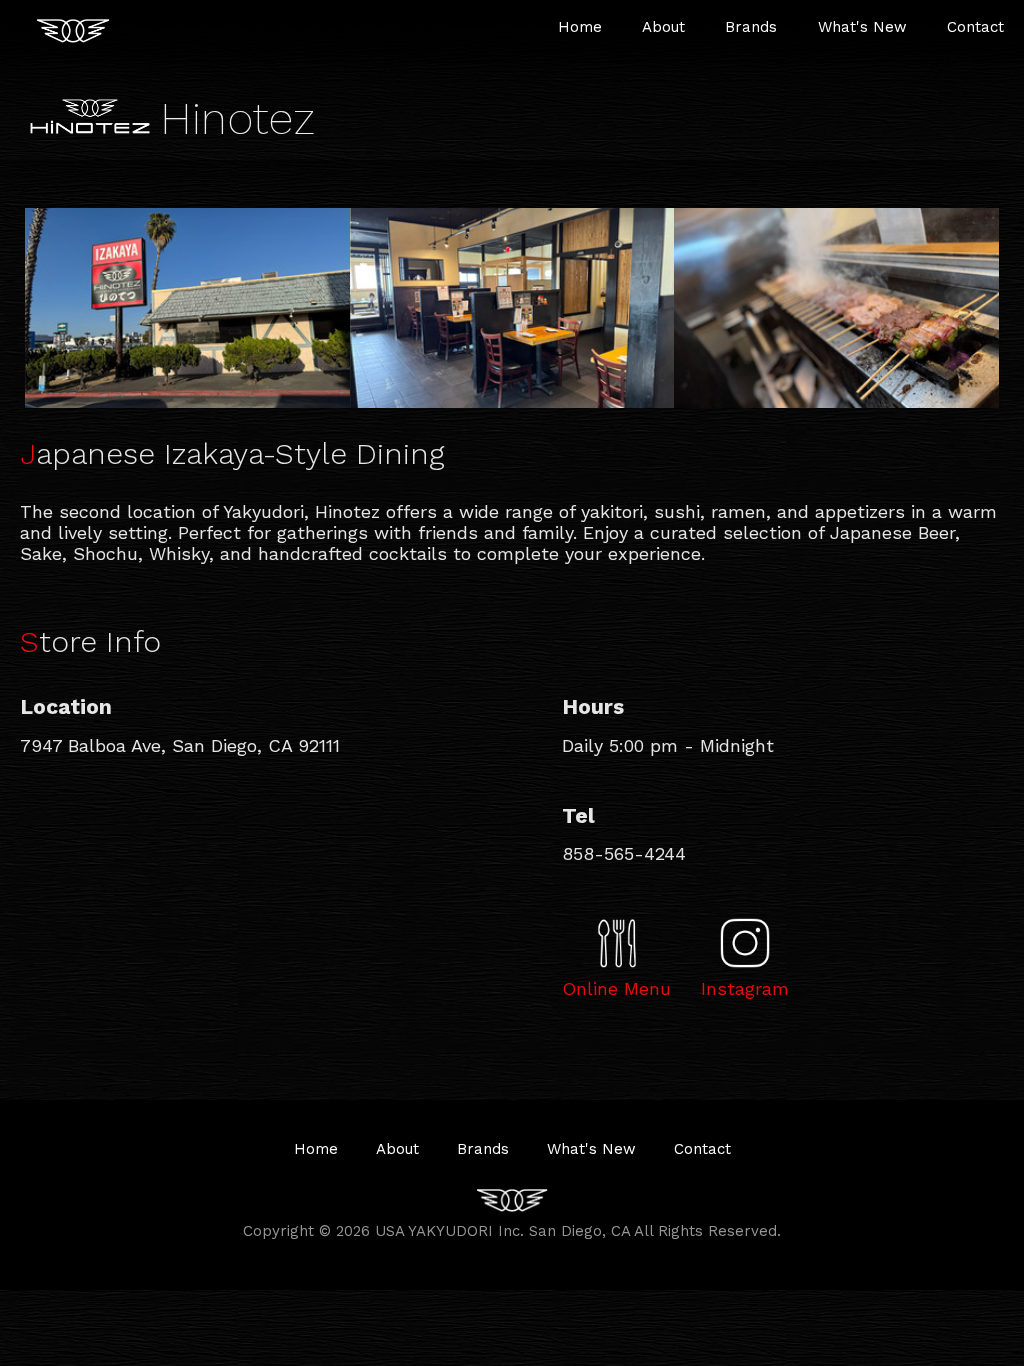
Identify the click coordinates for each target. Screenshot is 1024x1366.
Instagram (745, 988)
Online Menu (616, 988)
